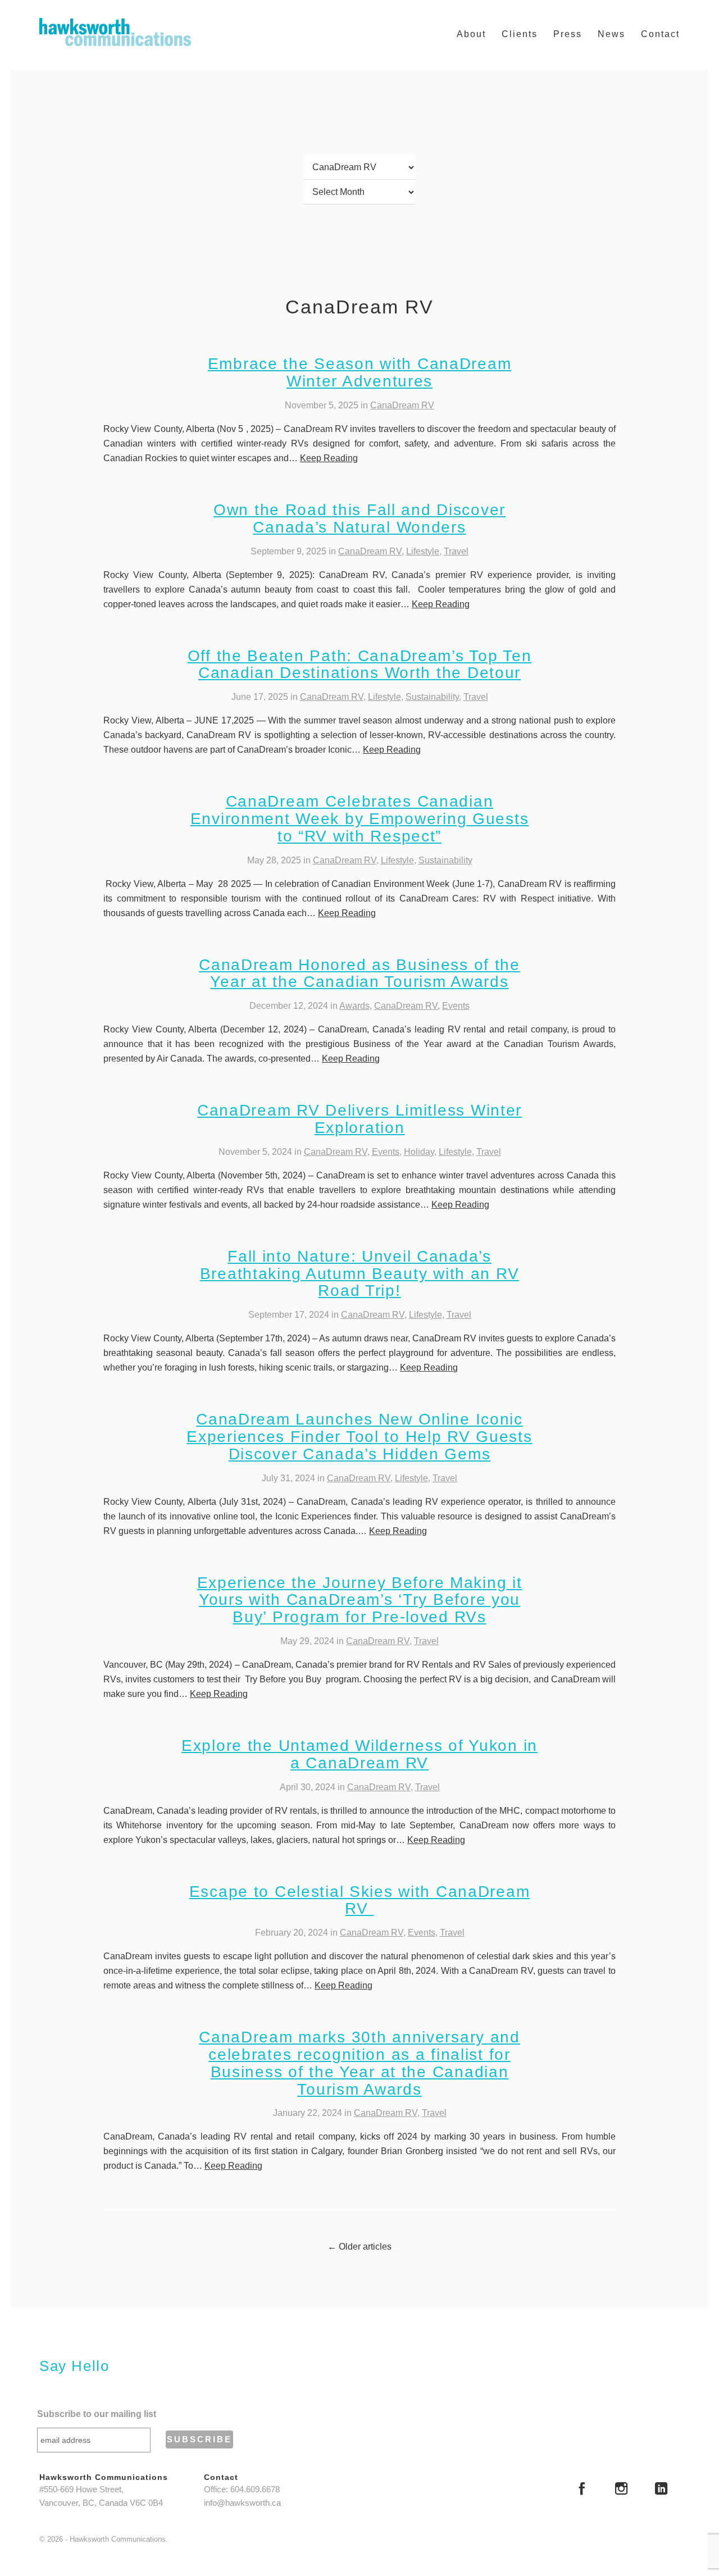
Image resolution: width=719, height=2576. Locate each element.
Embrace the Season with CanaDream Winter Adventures (360, 372)
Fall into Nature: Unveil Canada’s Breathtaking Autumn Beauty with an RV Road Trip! (359, 1274)
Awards (354, 1006)
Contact (660, 34)
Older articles (359, 2247)
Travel (456, 551)
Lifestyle (423, 551)
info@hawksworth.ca (242, 2503)
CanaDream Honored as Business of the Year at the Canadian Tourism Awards (359, 973)
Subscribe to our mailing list (97, 2414)
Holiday (419, 1152)
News (611, 34)
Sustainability (432, 697)
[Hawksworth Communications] (115, 32)
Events (456, 1006)
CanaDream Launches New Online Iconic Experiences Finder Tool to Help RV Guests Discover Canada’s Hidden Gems (359, 1437)
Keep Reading (329, 458)
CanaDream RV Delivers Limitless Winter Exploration (359, 1119)
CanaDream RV (402, 405)
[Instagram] (621, 2490)
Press (568, 34)
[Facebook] (582, 2490)
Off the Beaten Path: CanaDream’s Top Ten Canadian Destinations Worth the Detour (360, 665)
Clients (520, 34)
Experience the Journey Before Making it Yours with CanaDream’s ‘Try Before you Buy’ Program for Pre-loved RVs (360, 1600)
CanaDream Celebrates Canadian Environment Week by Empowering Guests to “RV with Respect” (359, 819)
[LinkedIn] (661, 2490)
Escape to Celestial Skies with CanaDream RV (360, 1900)
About (471, 34)
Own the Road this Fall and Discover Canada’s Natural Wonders (359, 518)
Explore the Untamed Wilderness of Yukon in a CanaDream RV (359, 1754)
